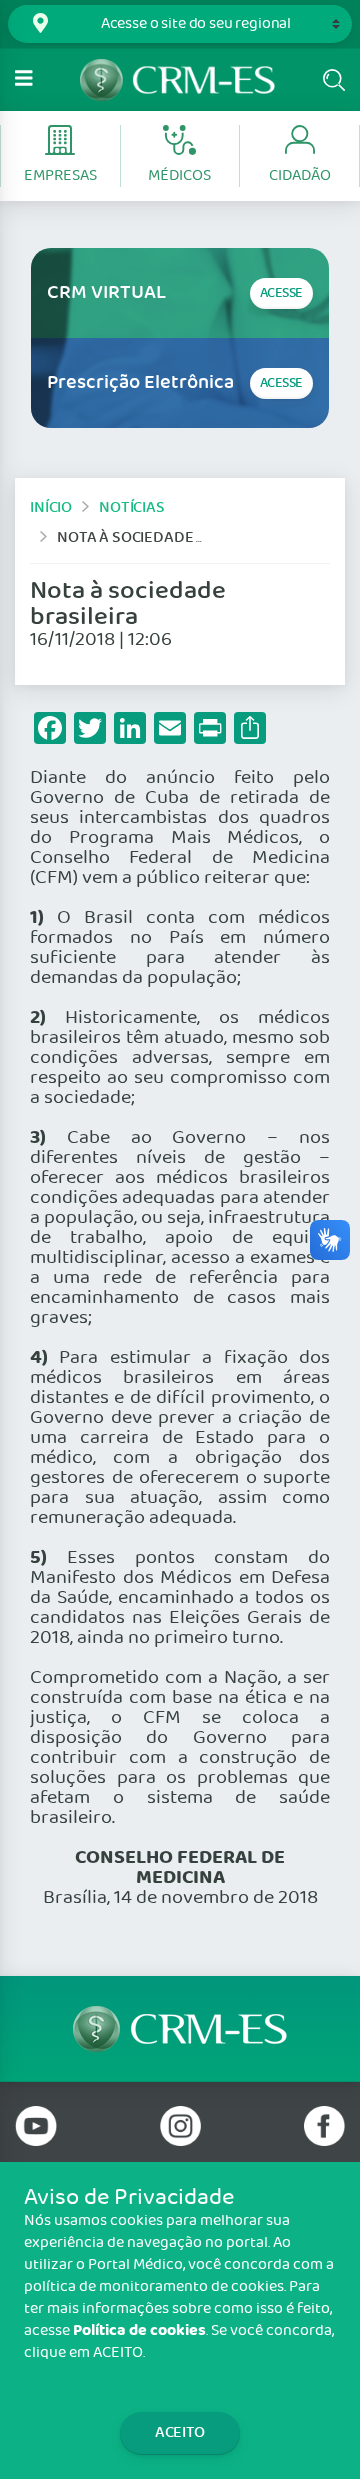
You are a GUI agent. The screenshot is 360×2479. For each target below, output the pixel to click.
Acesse (281, 293)
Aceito (180, 2432)
